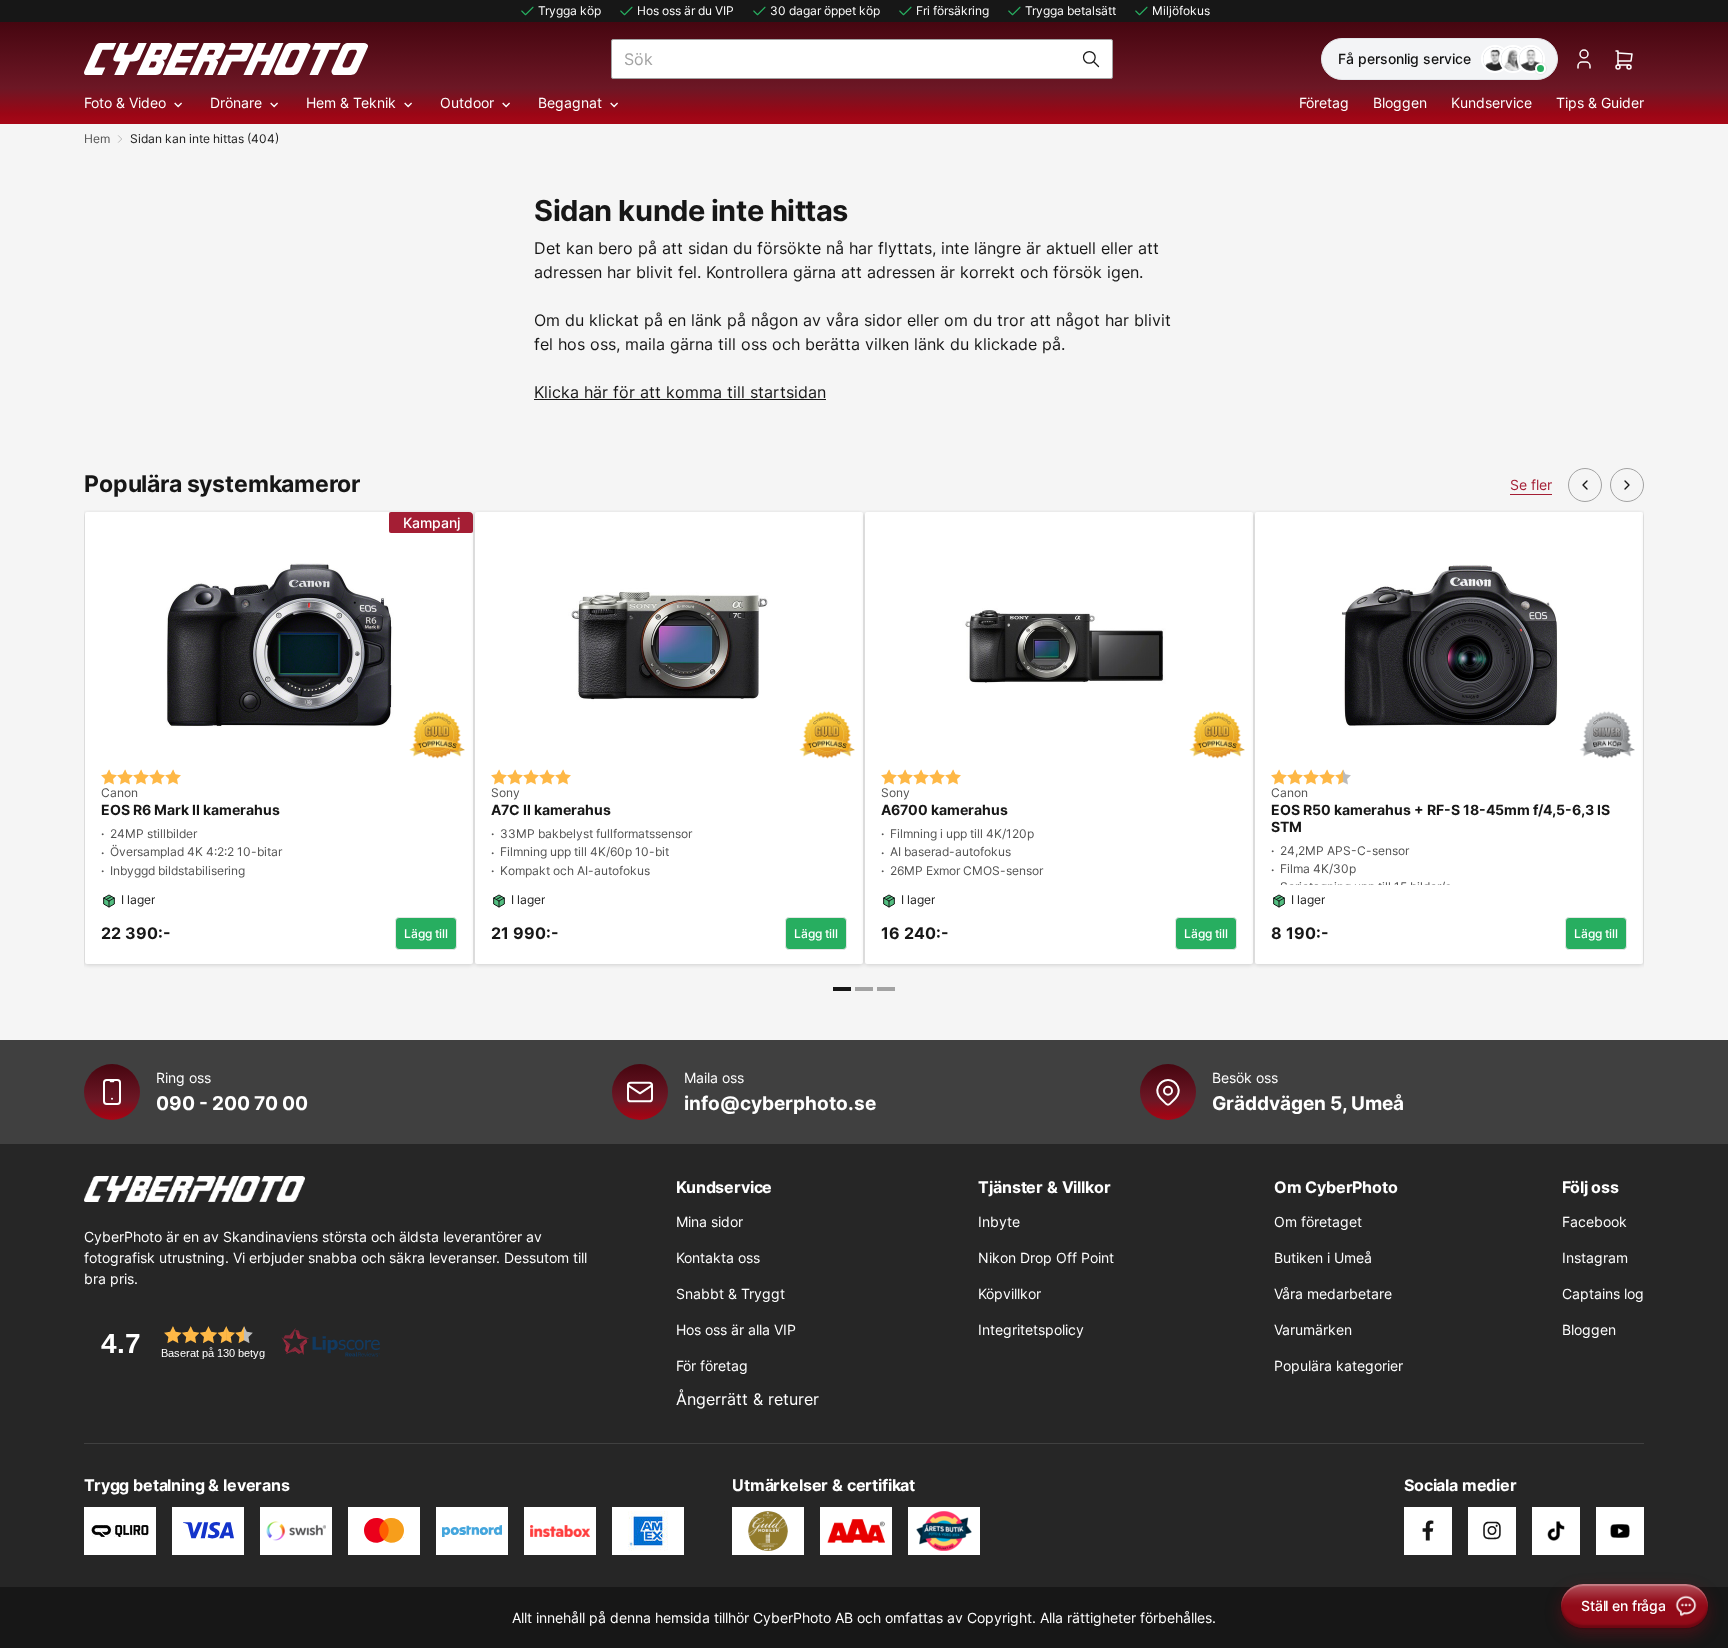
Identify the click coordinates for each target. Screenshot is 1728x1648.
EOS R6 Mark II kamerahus (190, 810)
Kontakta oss (718, 1257)
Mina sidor (709, 1221)
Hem (97, 138)
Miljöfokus (1181, 10)
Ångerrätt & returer (747, 1399)
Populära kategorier (1338, 1365)
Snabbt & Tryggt (730, 1293)
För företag (712, 1365)
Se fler (1531, 484)
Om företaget (1318, 1221)
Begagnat (570, 102)
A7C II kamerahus (551, 810)
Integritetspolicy (1031, 1329)
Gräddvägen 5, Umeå (1308, 1103)
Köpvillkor (1009, 1293)
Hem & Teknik (351, 102)
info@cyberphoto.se (780, 1103)
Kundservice (1491, 102)
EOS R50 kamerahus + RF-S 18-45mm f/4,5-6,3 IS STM (1440, 818)
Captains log (1603, 1293)
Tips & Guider (1600, 102)
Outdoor (467, 102)
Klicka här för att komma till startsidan (680, 392)
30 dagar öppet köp (825, 10)
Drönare (236, 102)
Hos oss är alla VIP (736, 1329)
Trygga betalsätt (1070, 10)
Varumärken (1313, 1329)
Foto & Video (125, 102)
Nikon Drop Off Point (1046, 1257)
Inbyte (999, 1221)
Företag (1324, 102)
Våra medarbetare (1333, 1293)
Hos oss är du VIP (685, 10)
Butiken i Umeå (1323, 1257)
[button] (234, 1342)
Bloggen (1400, 102)
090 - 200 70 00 (232, 1103)
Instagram (1595, 1257)
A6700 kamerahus (944, 810)
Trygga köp (569, 10)
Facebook (1594, 1221)
